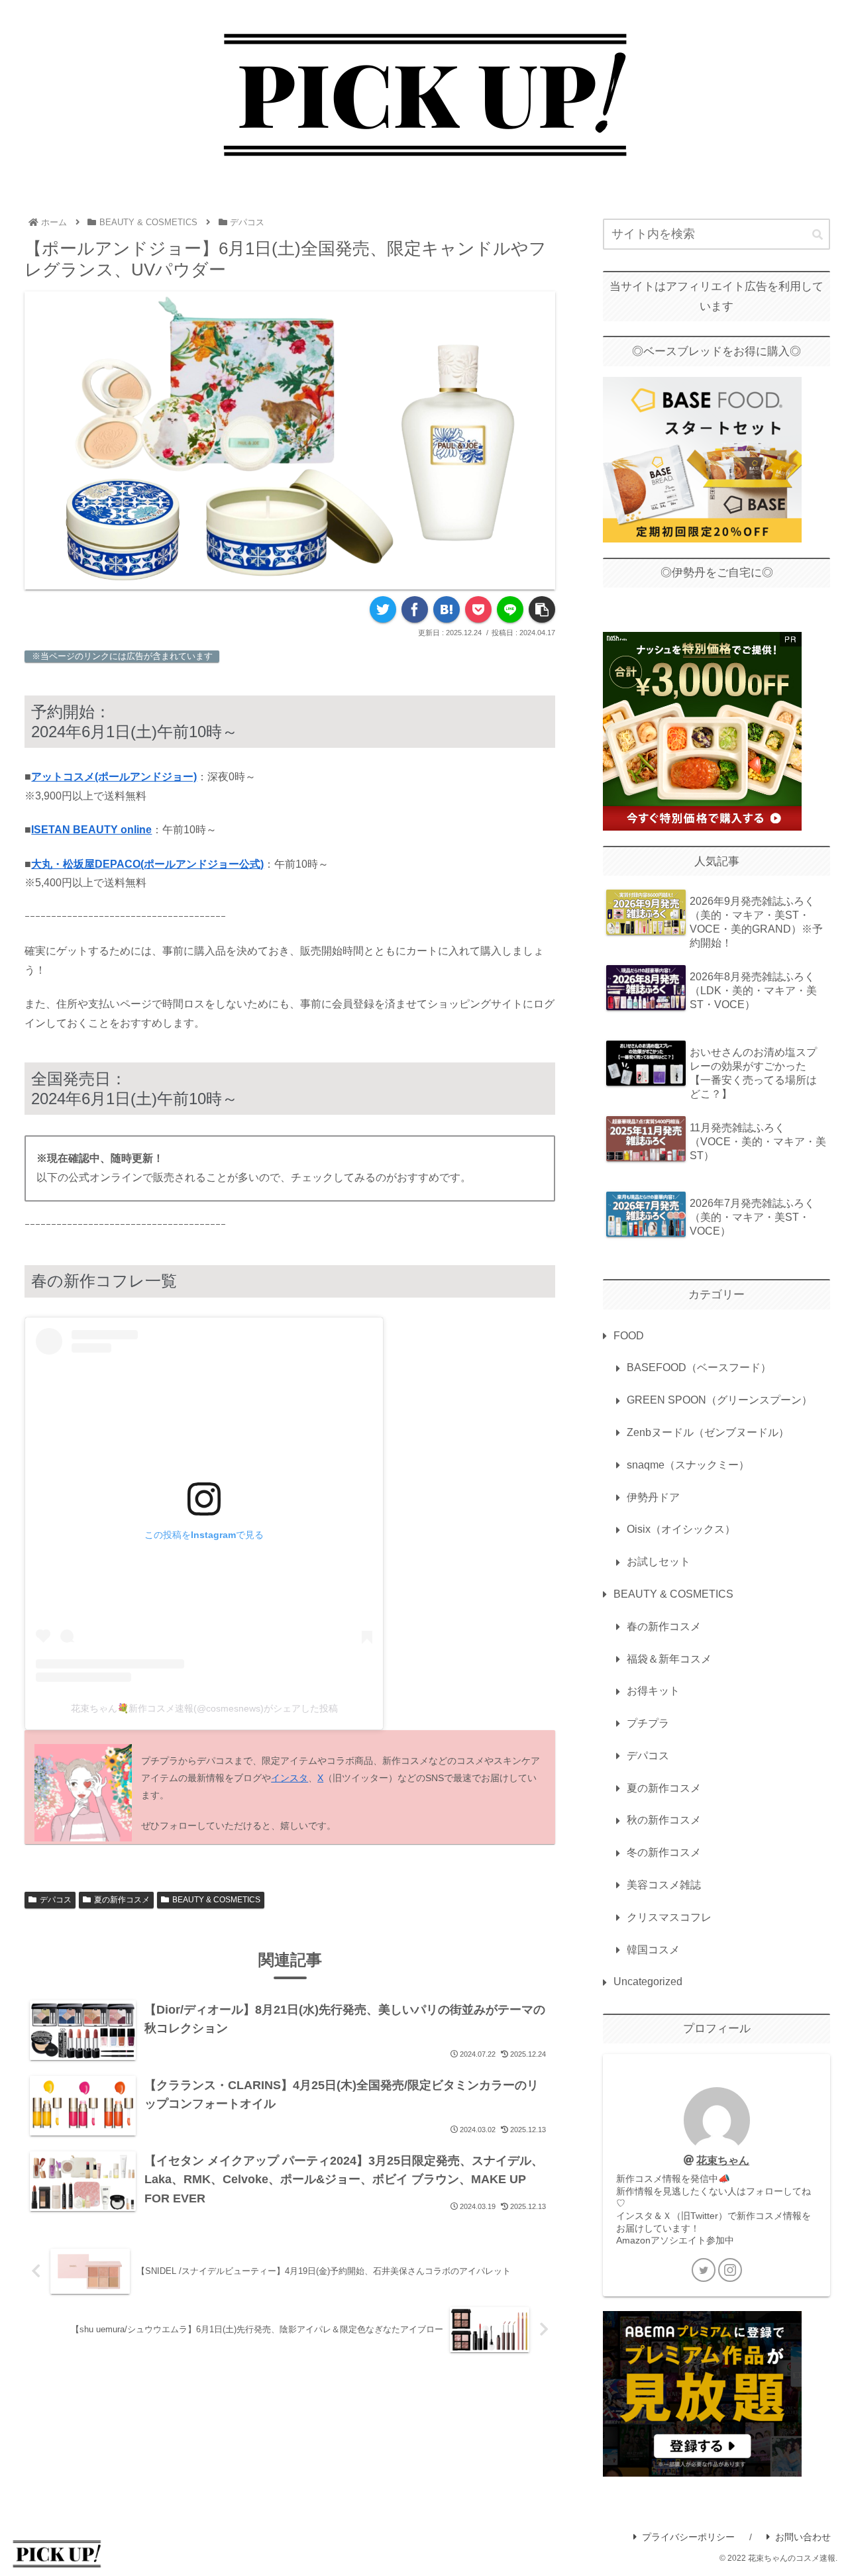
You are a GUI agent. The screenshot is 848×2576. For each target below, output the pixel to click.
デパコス (56, 1900)
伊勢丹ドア (653, 1497)
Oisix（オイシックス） (681, 1529)
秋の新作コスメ (664, 1820)
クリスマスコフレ (669, 1917)
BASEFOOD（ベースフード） (699, 1367)
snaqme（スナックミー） (688, 1465)
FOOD (629, 1336)
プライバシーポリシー (688, 2537)
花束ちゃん (723, 2160)
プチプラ (648, 1723)
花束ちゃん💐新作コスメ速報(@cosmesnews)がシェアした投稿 (204, 1708)
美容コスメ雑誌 (664, 1885)
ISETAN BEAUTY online (91, 830)
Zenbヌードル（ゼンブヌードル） (708, 1432)
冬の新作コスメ (664, 1852)
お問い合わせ (803, 2537)
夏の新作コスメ (122, 1900)
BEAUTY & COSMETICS (216, 1900)
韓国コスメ (653, 1950)
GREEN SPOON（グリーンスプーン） (719, 1400)
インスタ (290, 1778)
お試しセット (659, 1562)
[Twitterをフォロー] (704, 2270)
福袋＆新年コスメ (669, 1659)
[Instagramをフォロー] (730, 2270)
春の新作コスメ (664, 1626)
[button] (818, 235)
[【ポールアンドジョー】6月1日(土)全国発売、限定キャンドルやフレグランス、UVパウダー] (447, 609)
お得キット (653, 1691)
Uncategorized (648, 1982)
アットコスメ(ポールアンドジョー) (114, 777)
